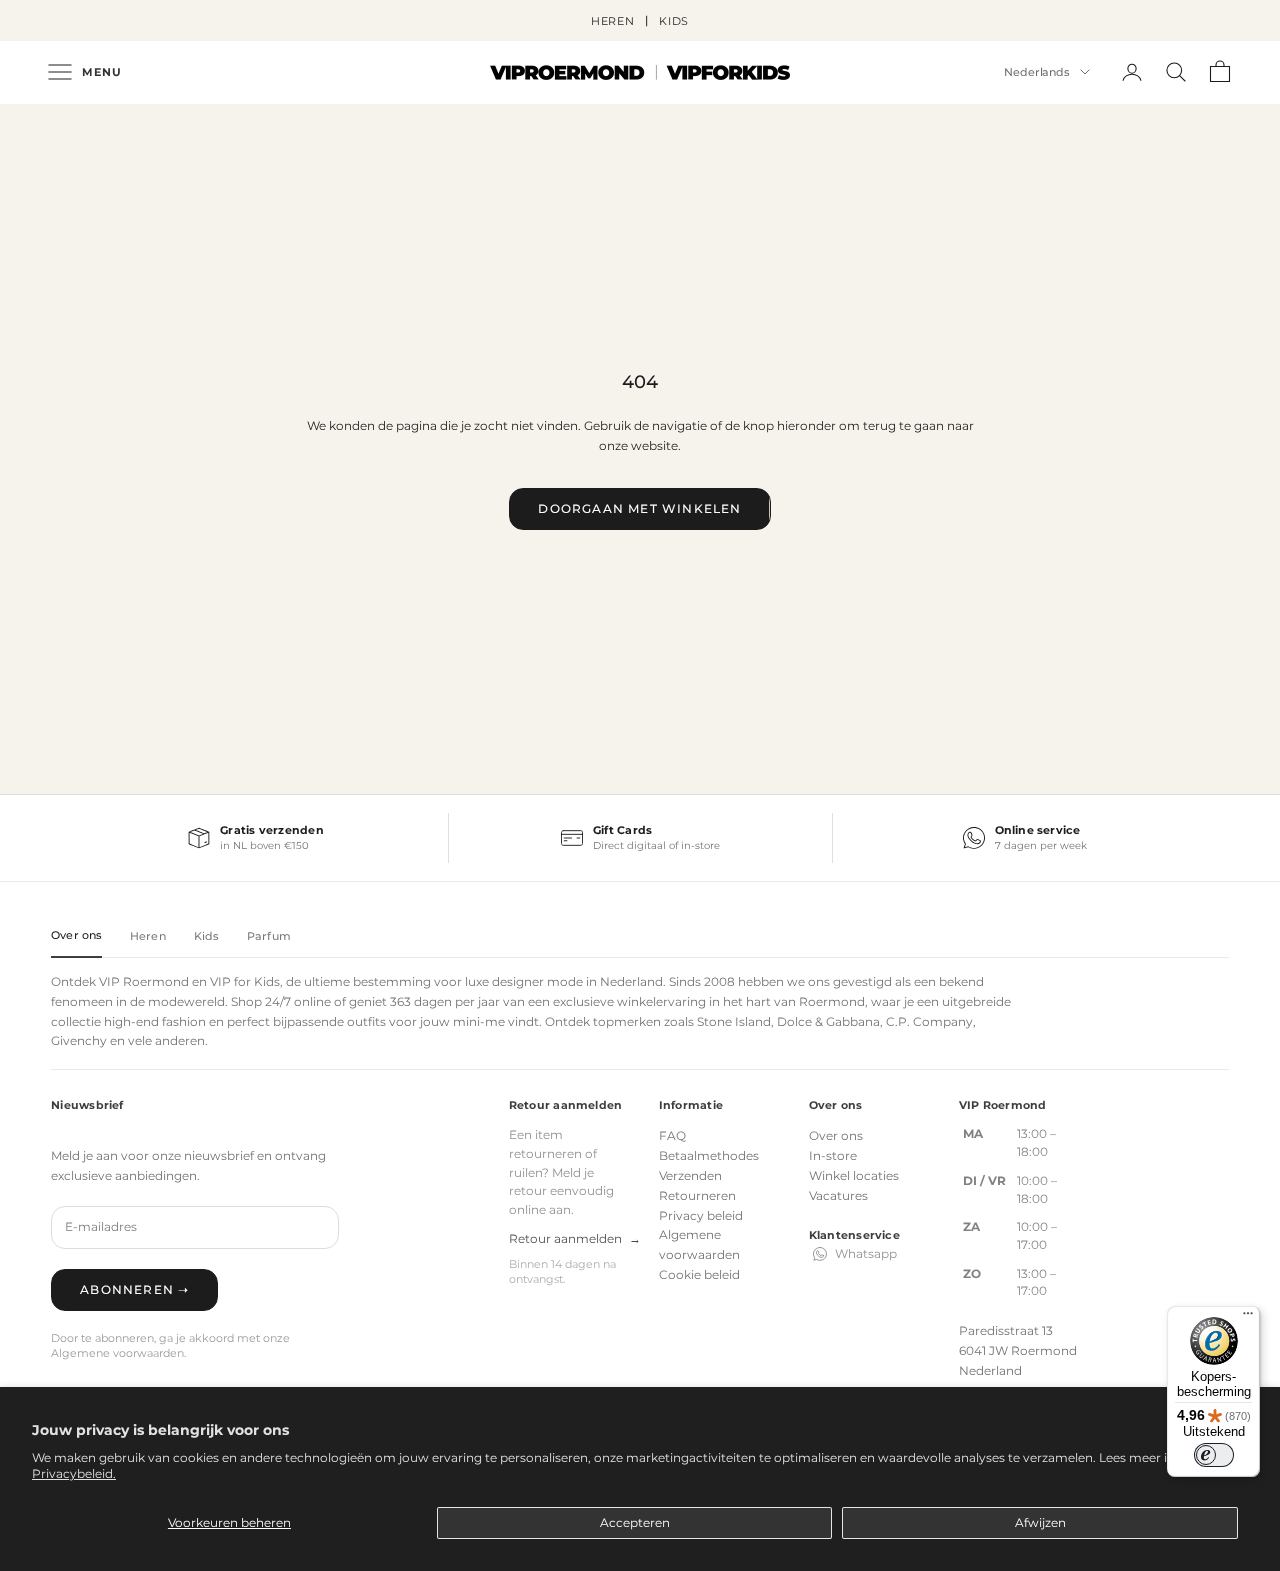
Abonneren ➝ (134, 1289)
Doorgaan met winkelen (639, 508)
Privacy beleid (701, 1215)
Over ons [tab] (76, 935)
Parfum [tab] (269, 936)
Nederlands (1037, 72)
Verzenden (690, 1175)
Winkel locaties (854, 1175)
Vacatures (838, 1195)
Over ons (836, 1135)
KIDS (674, 21)
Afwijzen (1040, 1522)
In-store (833, 1155)
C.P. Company (929, 1021)
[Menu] (1248, 1318)
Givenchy (79, 1040)
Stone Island (734, 1021)
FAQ (672, 1135)
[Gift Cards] (640, 838)
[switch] (1214, 1455)
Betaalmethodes (709, 1155)
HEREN (613, 21)
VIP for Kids (245, 981)
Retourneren (697, 1195)
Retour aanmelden (575, 1238)
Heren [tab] (148, 936)
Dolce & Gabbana (828, 1021)
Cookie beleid (699, 1274)
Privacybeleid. (74, 1473)
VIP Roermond (144, 981)
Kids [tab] (206, 936)
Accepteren (635, 1522)
